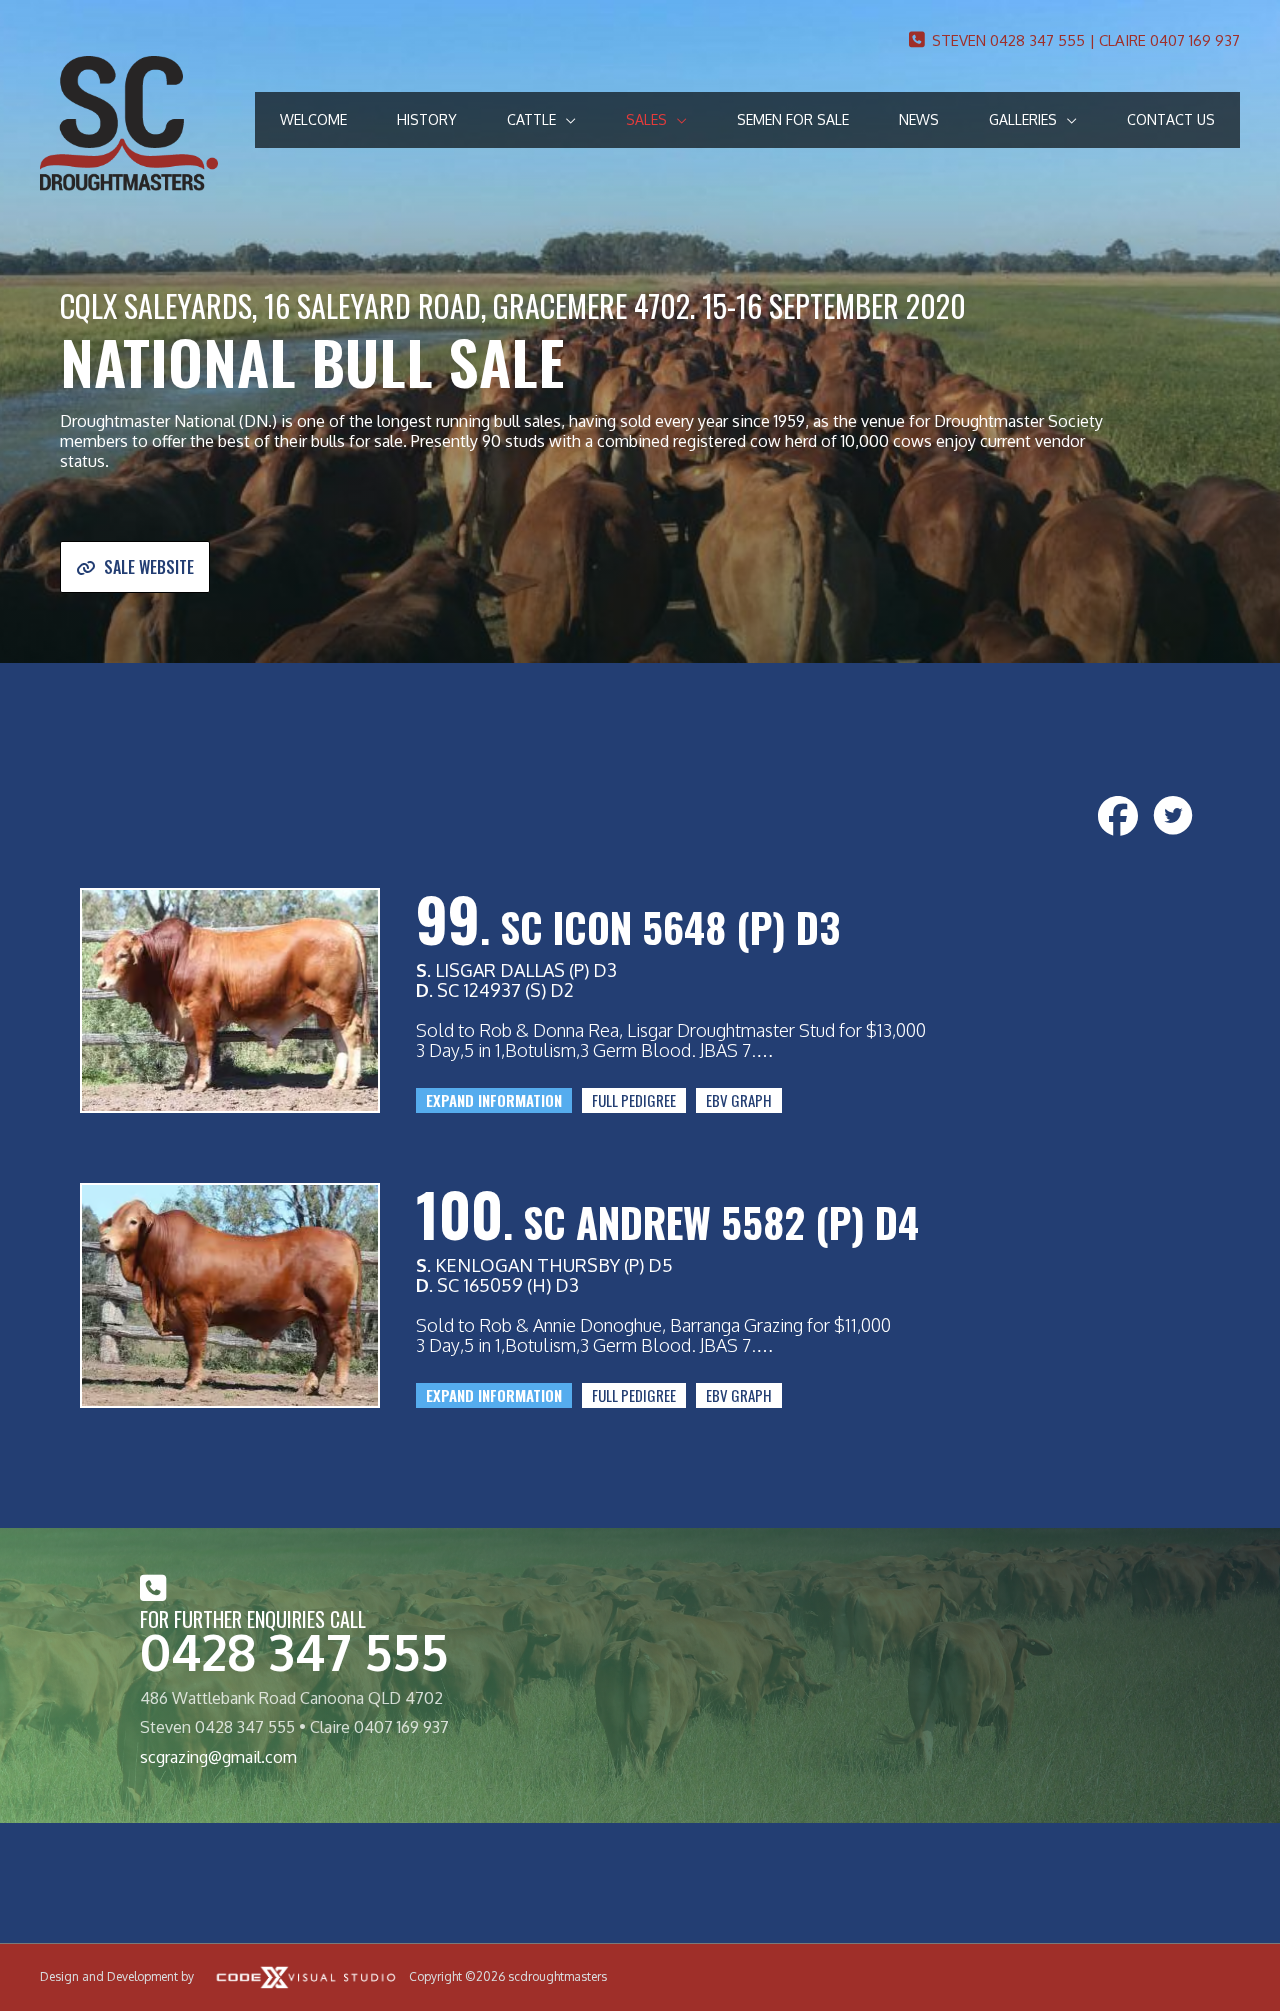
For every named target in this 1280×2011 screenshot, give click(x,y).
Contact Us (1171, 119)
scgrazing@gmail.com (218, 1757)
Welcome (313, 119)
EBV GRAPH (739, 1100)
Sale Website (149, 567)
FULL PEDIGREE (634, 1100)
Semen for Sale (793, 119)
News (919, 119)
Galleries (1023, 119)
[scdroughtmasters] (129, 122)
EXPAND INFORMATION (494, 1100)
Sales (646, 119)
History (427, 119)
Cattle (531, 119)
